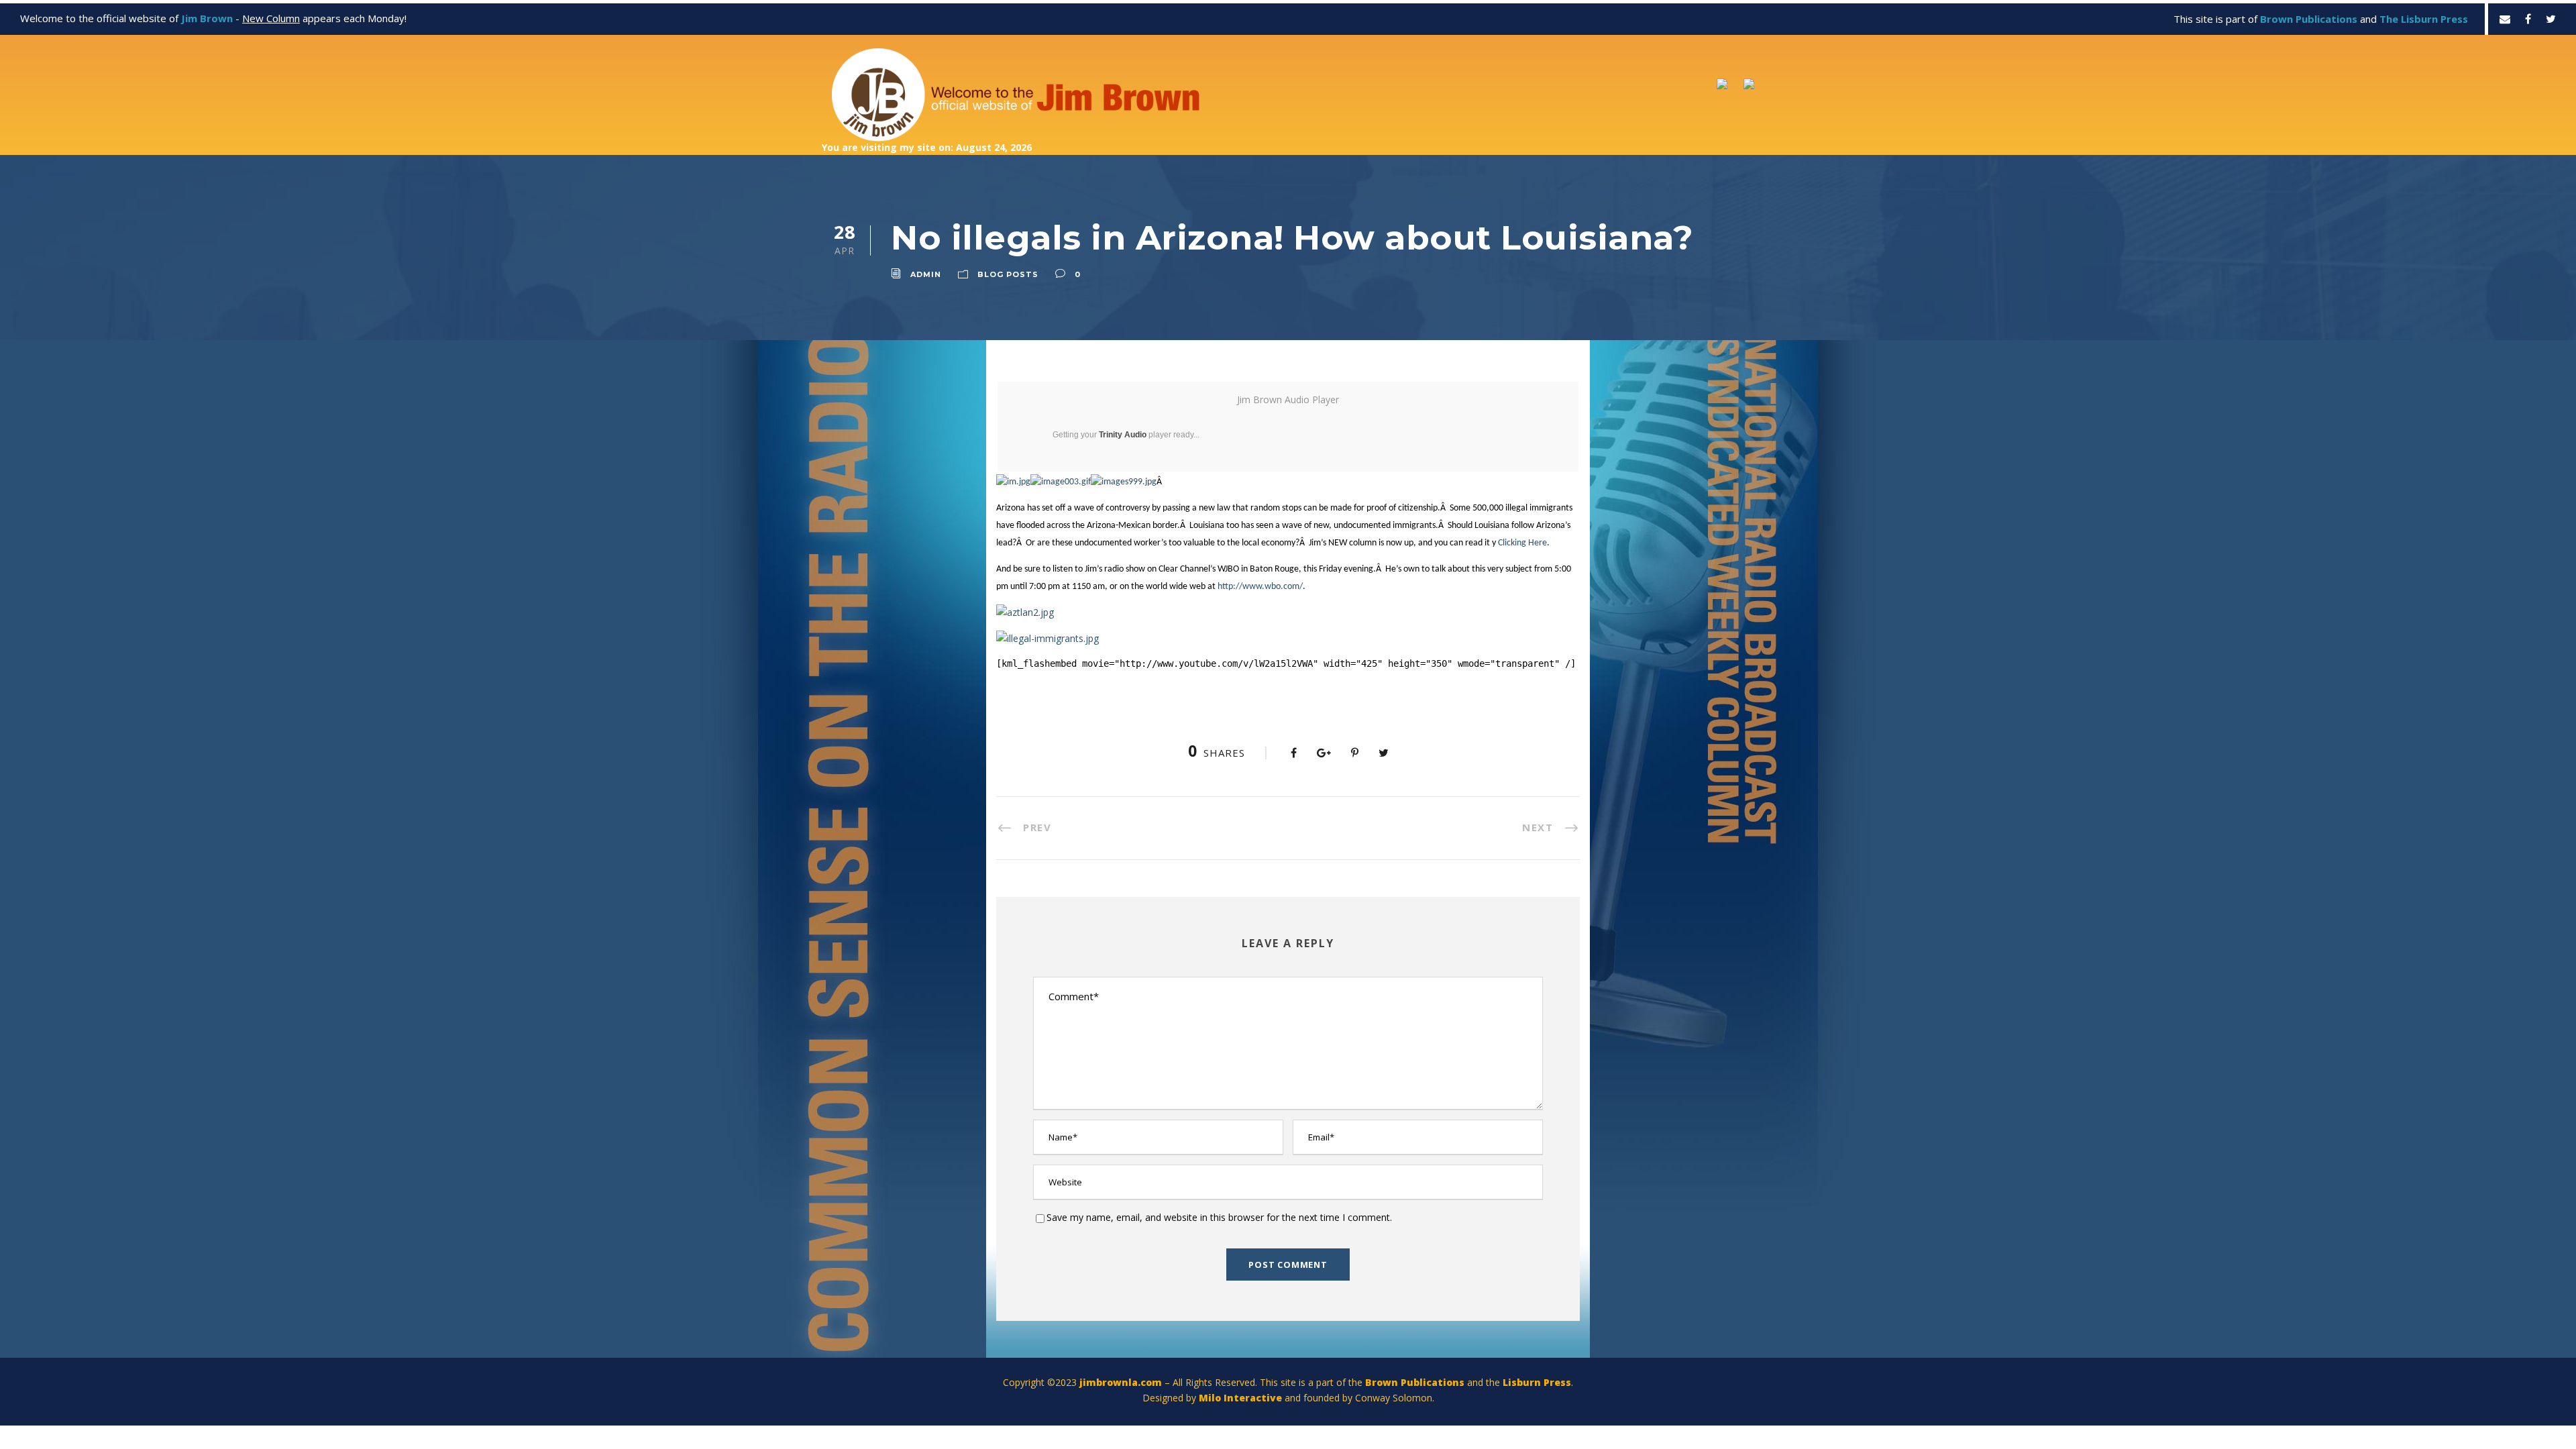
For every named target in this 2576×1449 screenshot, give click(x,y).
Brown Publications (1415, 1382)
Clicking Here (1522, 543)
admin (926, 274)
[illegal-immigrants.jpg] (1048, 637)
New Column (271, 18)
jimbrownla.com (1121, 1382)
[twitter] (2551, 19)
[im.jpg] (1013, 482)
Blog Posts (1008, 274)
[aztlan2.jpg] (1025, 611)
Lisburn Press (1537, 1382)
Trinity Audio (1123, 435)
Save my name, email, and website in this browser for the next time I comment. (1219, 1217)
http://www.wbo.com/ (1260, 587)
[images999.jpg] (1124, 482)
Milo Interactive (1242, 1398)
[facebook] (2528, 19)
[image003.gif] (1061, 482)
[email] (2505, 19)
